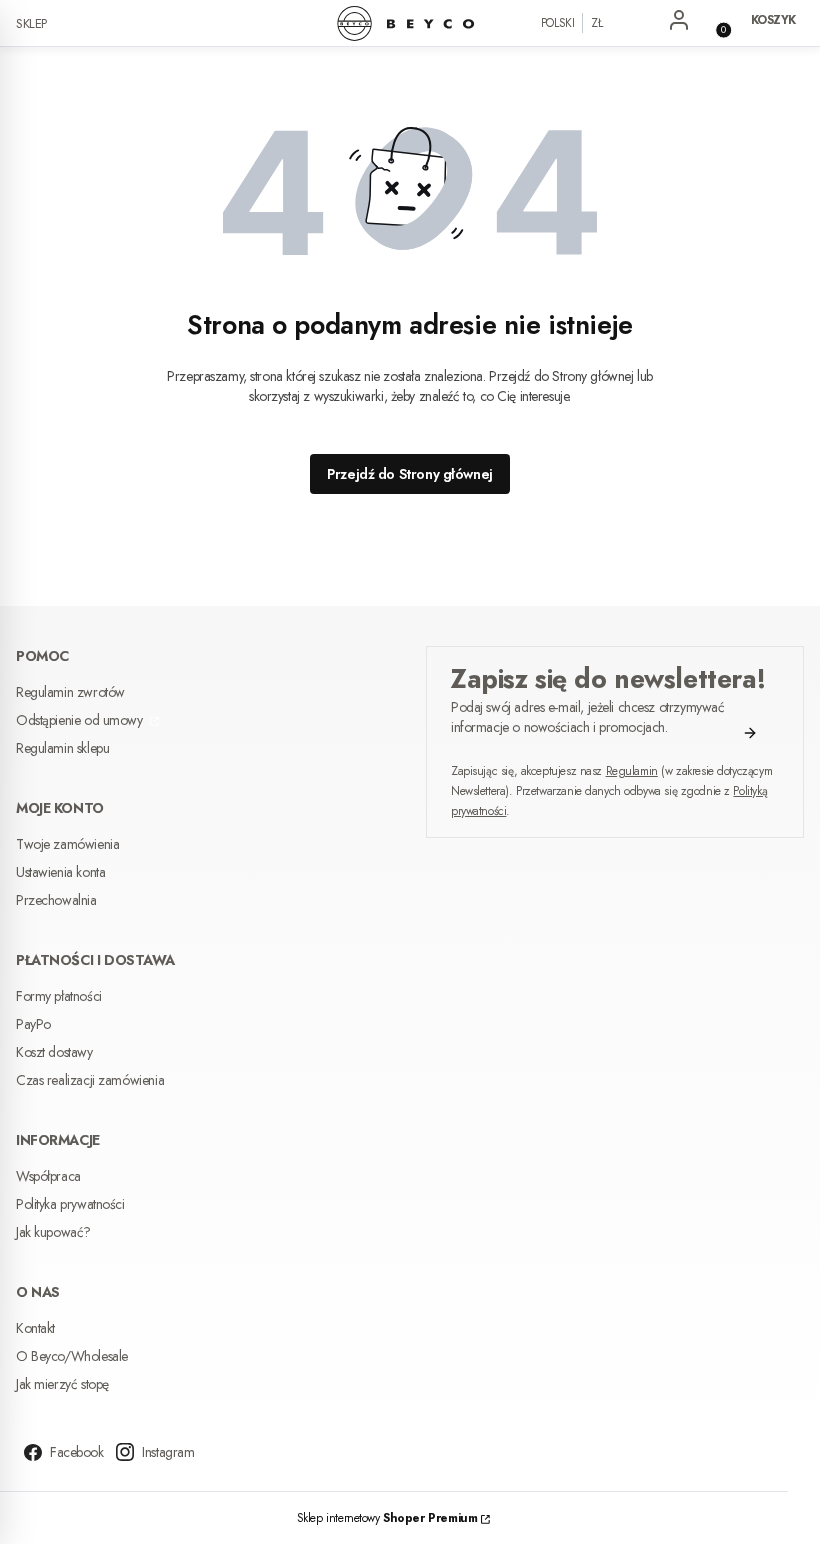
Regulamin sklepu (62, 748)
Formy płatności (59, 996)
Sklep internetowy (387, 1518)
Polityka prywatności (70, 1204)
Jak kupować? (53, 1232)
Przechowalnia (56, 900)
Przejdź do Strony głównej (410, 474)
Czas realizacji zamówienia (90, 1080)
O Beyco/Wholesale (72, 1356)
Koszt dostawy (54, 1052)
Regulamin (632, 771)
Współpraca (48, 1176)
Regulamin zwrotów (70, 692)
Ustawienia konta (60, 872)
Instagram (168, 1452)
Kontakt (35, 1328)
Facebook (77, 1452)
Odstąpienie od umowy (81, 720)
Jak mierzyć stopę (62, 1384)
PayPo (33, 1024)
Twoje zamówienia (67, 844)
